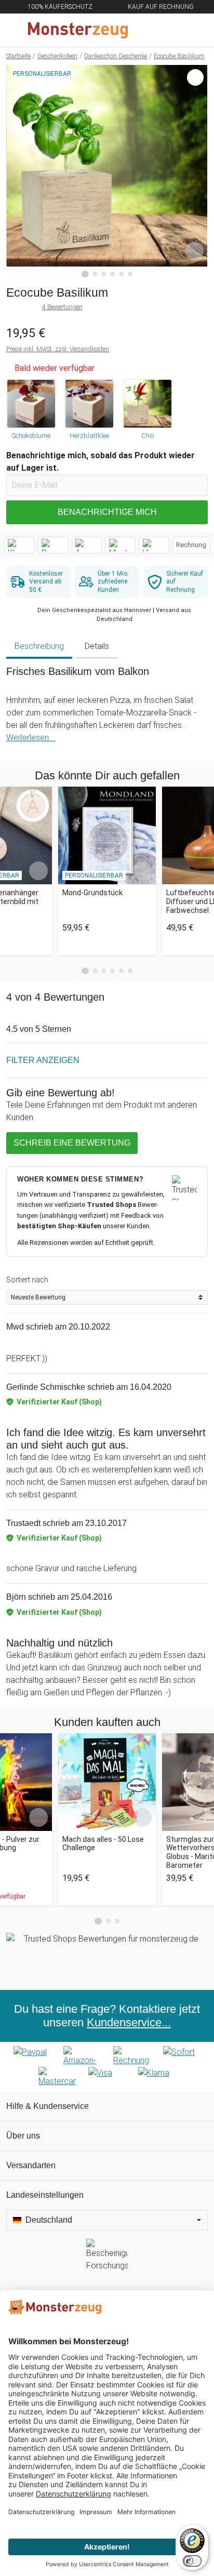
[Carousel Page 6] (130, 971)
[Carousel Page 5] (121, 971)
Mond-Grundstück (92, 893)
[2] (95, 274)
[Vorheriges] (17, 171)
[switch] (192, 2561)
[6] (130, 274)
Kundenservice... (129, 2022)
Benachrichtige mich (107, 512)
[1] (85, 274)
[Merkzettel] (172, 30)
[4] (112, 274)
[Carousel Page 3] (104, 971)
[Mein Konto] (194, 30)
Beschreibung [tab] (39, 646)
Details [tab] (97, 646)
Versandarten (31, 2165)
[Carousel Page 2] (95, 971)
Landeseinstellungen (45, 2195)
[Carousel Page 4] (112, 971)
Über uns (23, 2136)
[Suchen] (150, 30)
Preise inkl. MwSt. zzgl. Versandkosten (58, 349)
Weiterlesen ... (31, 738)
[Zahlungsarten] (107, 2067)
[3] (104, 274)
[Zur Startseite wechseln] (82, 30)
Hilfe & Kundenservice (48, 2106)
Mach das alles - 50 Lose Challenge (103, 1844)
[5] (121, 274)
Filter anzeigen (43, 1060)
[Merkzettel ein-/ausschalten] (194, 251)
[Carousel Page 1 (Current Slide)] (85, 971)
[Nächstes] (197, 171)
